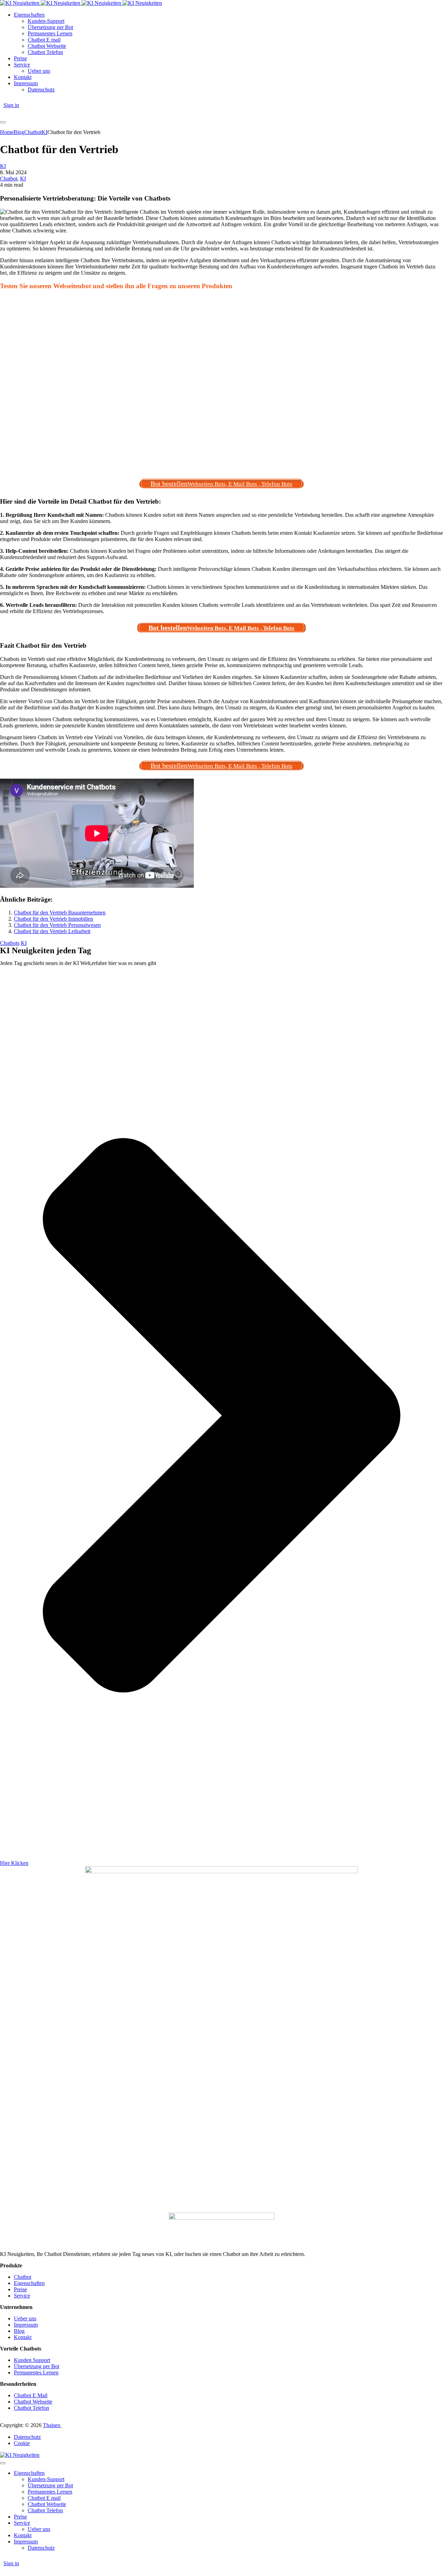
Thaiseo (52, 2425)
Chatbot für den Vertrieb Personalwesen (57, 925)
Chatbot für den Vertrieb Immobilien (53, 919)
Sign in (11, 105)
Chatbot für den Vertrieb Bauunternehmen (60, 913)
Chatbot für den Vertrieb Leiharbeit (52, 931)
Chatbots (10, 943)
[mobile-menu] (3, 122)
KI (3, 166)
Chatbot (9, 179)
